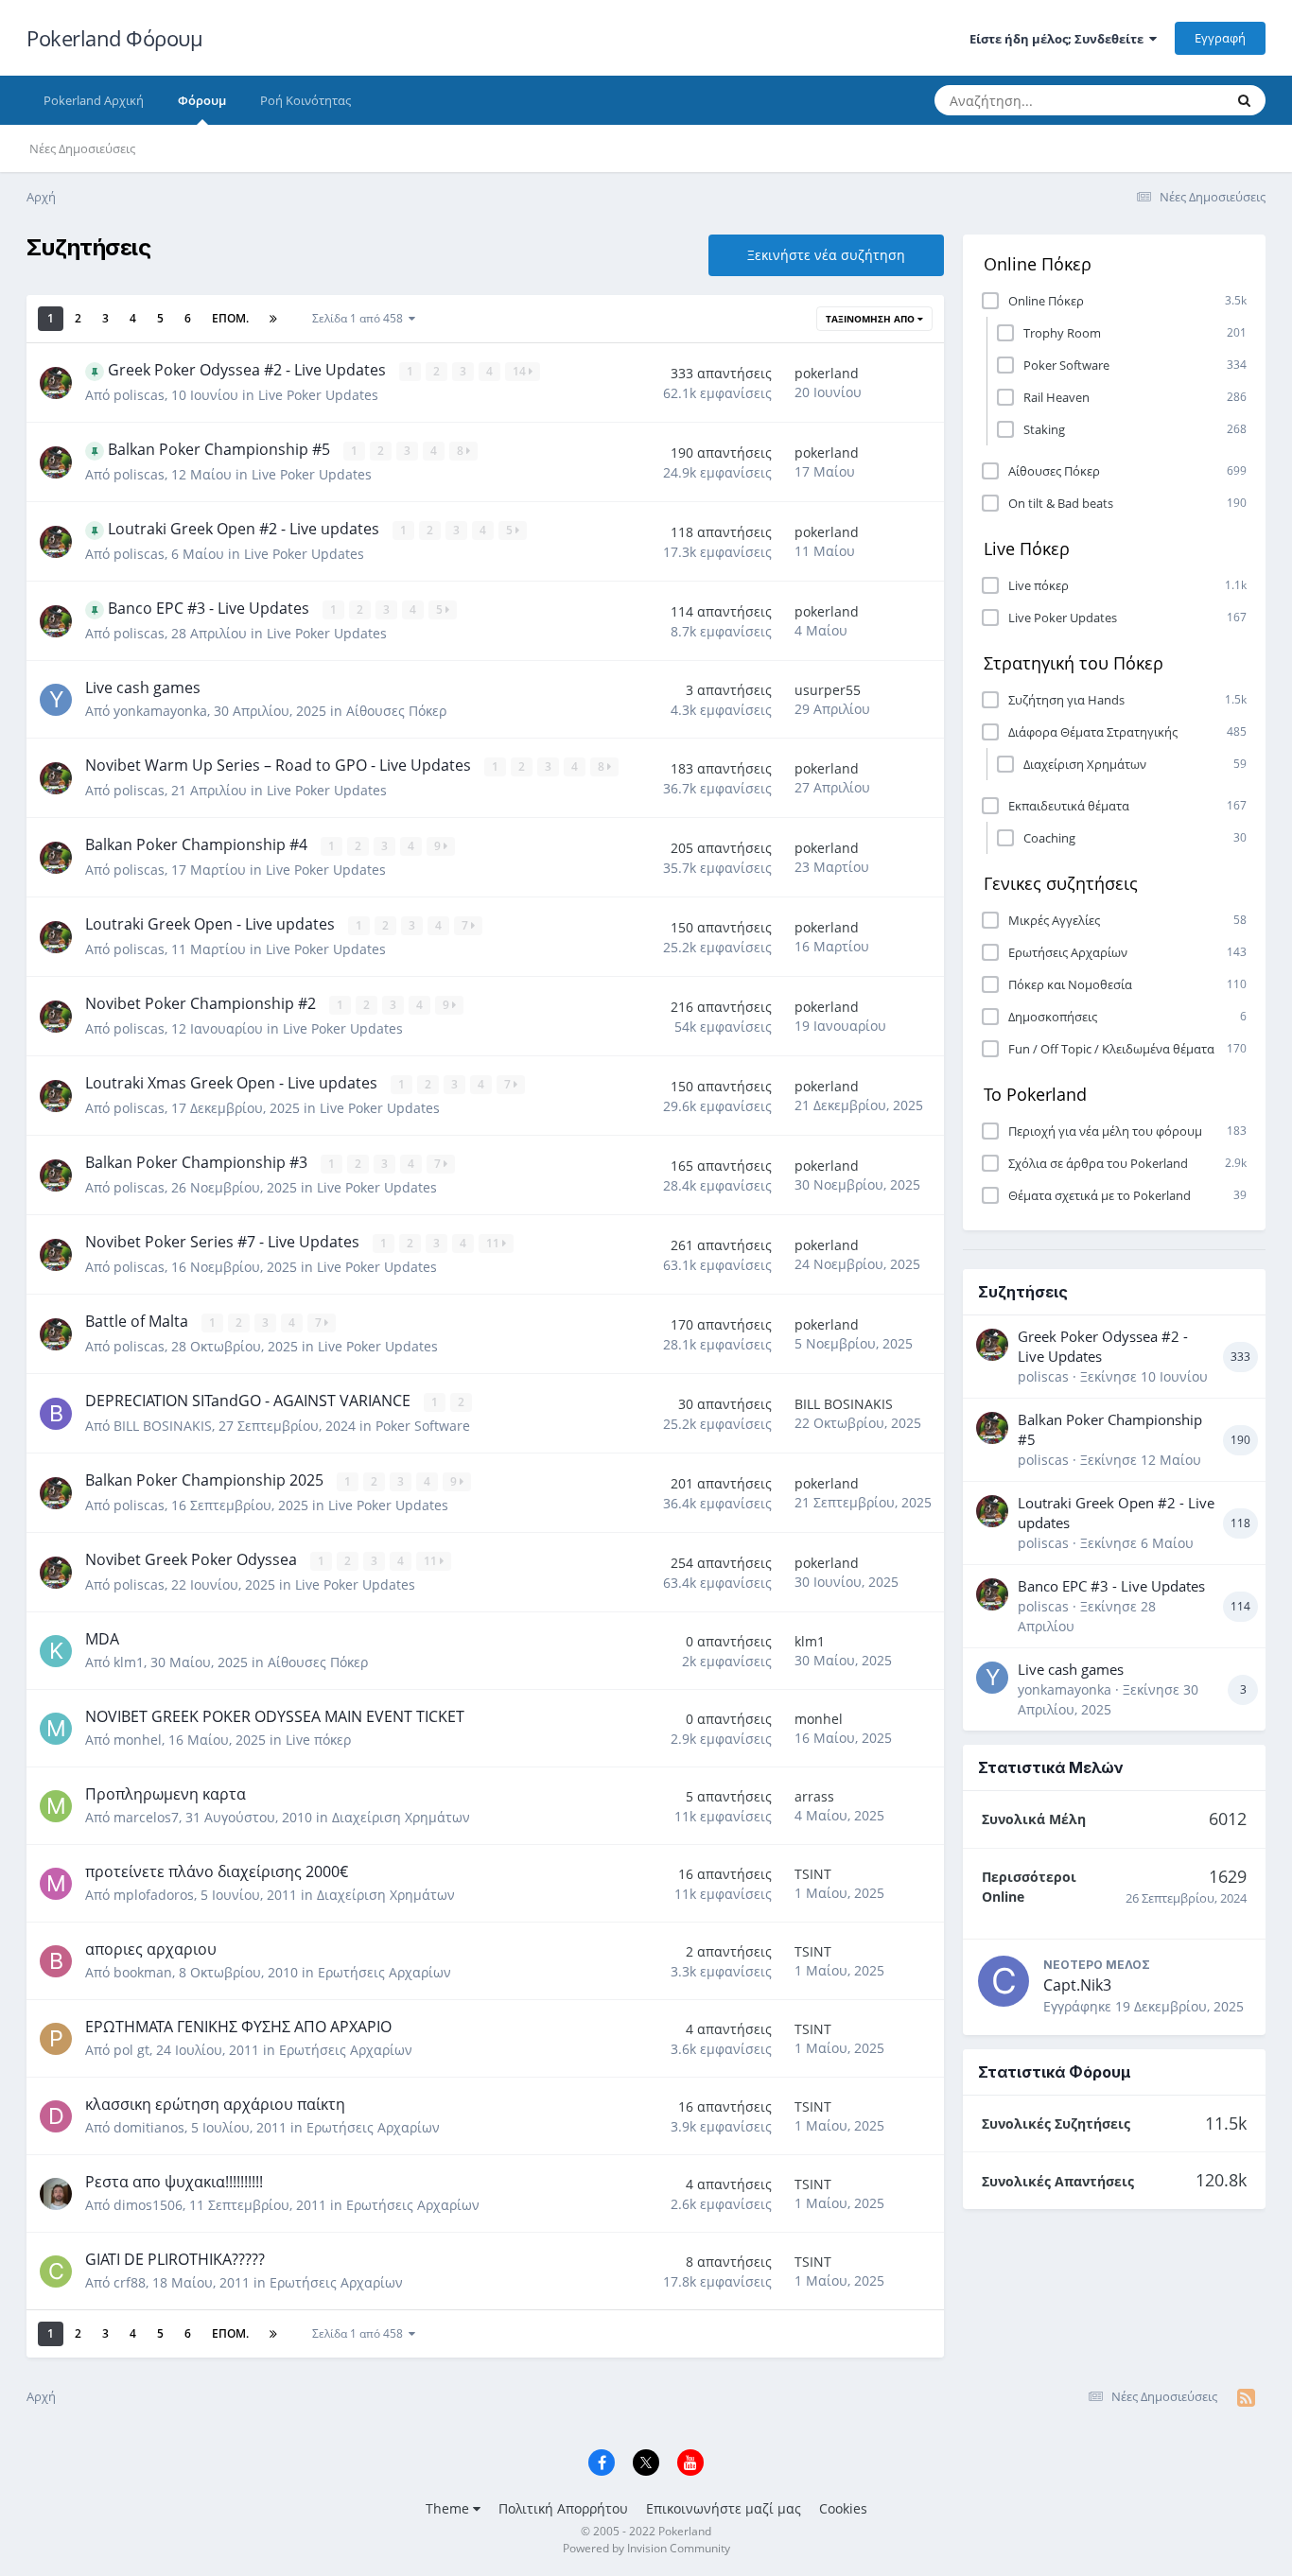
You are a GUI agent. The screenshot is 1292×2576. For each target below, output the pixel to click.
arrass (814, 1796)
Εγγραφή (1220, 38)
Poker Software (423, 1426)
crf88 (130, 2282)
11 (494, 1243)
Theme (449, 2508)
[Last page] (273, 319)
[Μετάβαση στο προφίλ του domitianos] (56, 2116)
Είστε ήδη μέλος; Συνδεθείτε (1059, 39)
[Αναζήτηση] (1244, 100)
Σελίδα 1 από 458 (360, 318)
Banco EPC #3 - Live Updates (1111, 1586)
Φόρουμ (202, 100)
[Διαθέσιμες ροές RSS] (1246, 2397)
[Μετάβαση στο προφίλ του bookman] (56, 1961)
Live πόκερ (318, 1740)
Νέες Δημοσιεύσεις (82, 148)
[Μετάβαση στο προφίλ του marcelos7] (56, 1806)
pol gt (131, 2050)
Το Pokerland (1035, 1094)
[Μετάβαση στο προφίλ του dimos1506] (56, 2194)
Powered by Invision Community (646, 2548)
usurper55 (828, 690)
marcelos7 (146, 1817)
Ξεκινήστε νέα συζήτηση (826, 255)
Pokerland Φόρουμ (114, 38)
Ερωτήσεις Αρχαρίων (384, 1972)
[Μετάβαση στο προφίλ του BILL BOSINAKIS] (56, 1414)
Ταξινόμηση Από (872, 319)
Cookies (843, 2508)
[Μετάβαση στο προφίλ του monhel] (56, 1729)
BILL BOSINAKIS (163, 1426)
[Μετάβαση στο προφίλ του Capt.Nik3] (1004, 1981)
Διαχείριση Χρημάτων (401, 1817)
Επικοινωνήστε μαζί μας (724, 2508)
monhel (138, 1740)
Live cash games (1071, 1669)
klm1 (129, 1662)
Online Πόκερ (1038, 264)
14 (521, 371)
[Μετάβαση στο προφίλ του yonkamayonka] (56, 700)
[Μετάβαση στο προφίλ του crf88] (56, 2271)
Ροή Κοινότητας (306, 100)
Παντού (1177, 100)
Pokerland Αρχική (94, 100)
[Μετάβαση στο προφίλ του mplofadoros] (56, 1884)
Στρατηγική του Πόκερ (1074, 663)
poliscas (139, 395)
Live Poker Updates (318, 395)
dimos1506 (148, 2205)
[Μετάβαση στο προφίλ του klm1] (56, 1651)
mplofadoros (154, 1895)
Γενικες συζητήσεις (1061, 883)
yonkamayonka (160, 711)
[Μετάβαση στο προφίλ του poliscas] (56, 383)
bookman (143, 1972)
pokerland (827, 373)
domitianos (149, 2127)
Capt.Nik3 (1077, 1985)
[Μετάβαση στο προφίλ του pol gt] (56, 2039)
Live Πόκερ (1027, 548)
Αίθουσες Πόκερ (396, 711)
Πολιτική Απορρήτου (563, 2508)
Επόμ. (230, 318)
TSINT (813, 1874)
